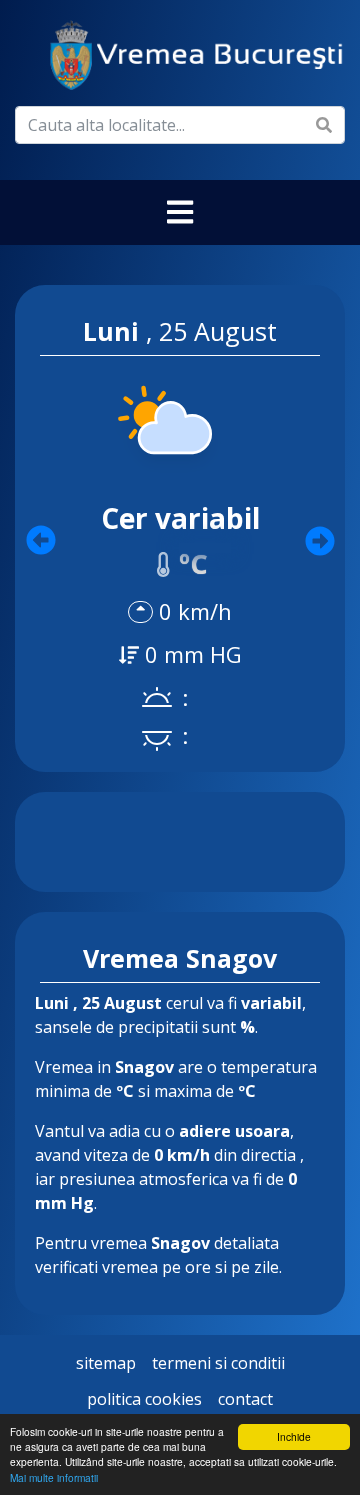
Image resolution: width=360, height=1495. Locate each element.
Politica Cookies (144, 1399)
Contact (245, 1399)
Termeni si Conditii (218, 1363)
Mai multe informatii (54, 1477)
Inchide (294, 1436)
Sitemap (106, 1363)
